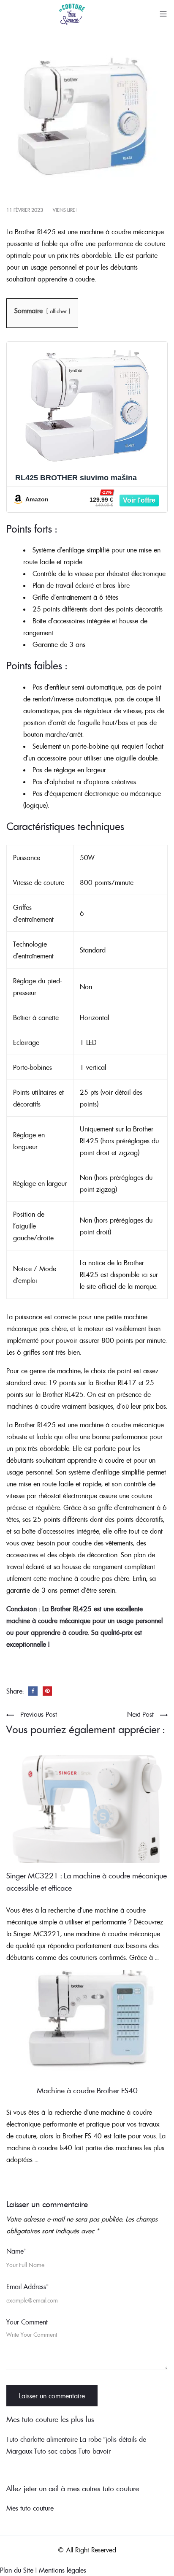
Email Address (27, 2286)
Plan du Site (17, 2570)
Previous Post (39, 1714)
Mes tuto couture (30, 2508)
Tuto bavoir (95, 2451)
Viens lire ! (65, 210)
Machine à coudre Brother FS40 (87, 2090)
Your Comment (27, 2322)
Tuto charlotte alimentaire (42, 2439)
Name (16, 2251)
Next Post (140, 1714)
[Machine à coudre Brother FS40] (87, 2023)
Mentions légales (63, 2570)
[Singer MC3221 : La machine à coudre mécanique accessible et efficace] (87, 1808)
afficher (58, 311)
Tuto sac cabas (55, 2451)
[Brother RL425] (87, 121)
